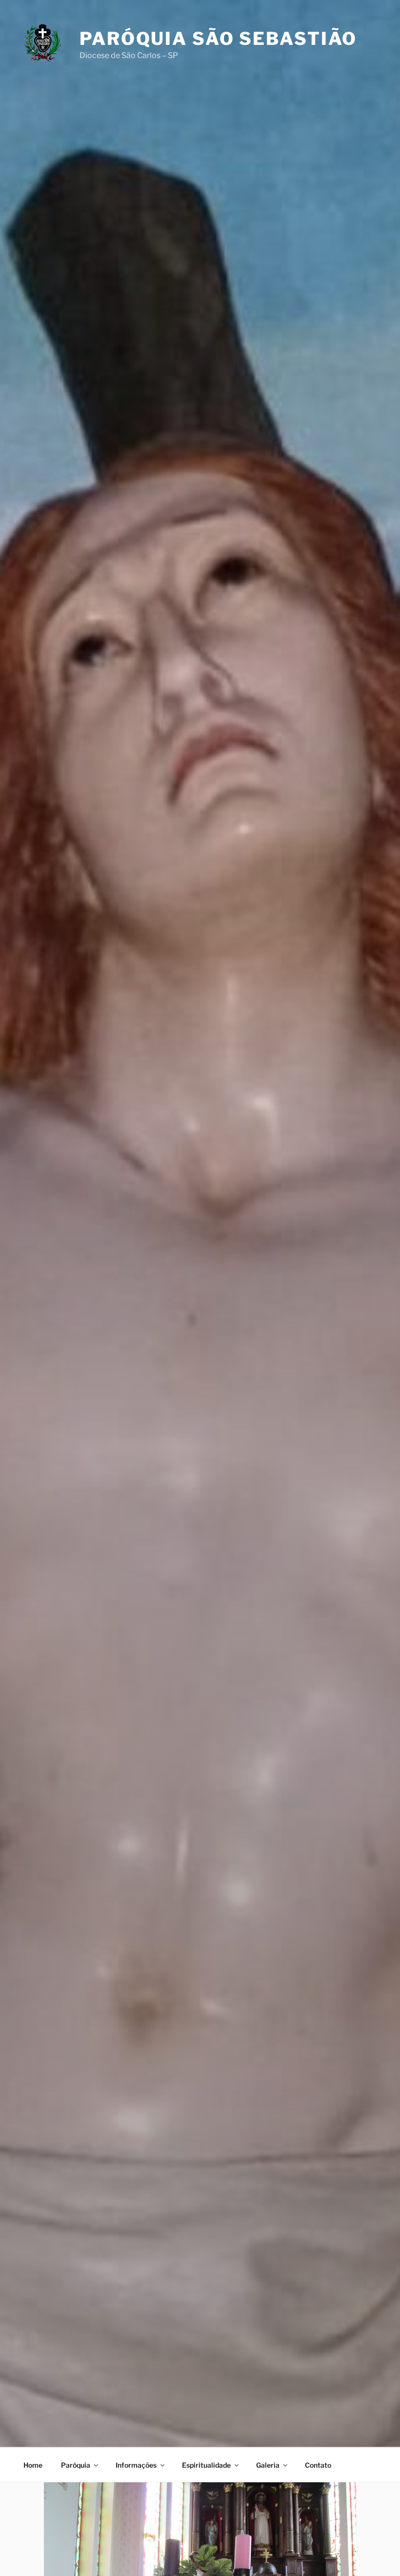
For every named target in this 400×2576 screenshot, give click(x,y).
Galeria (268, 2465)
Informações (136, 2465)
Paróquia (76, 2465)
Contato (318, 2465)
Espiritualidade (206, 2465)
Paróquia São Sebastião (218, 39)
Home (33, 2465)
